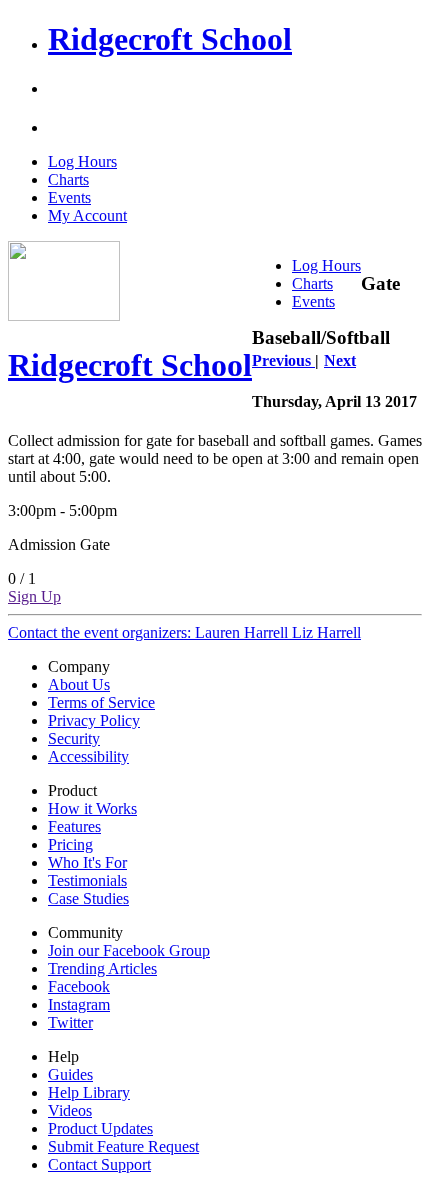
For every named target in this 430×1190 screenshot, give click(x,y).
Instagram (79, 1004)
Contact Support (99, 1164)
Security (74, 738)
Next (340, 360)
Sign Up (34, 596)
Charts (68, 179)
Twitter (70, 1022)
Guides (70, 1074)
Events (69, 197)
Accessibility (88, 756)
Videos (70, 1110)
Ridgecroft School (170, 39)
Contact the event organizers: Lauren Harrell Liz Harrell (184, 632)
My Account (87, 215)
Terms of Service (101, 702)
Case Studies (88, 898)
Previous (283, 360)
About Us (79, 684)
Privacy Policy (94, 720)
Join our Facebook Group (129, 950)
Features (74, 826)
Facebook (79, 986)
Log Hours (82, 161)
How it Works (92, 808)
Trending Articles (102, 968)
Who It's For (87, 862)
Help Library (89, 1092)
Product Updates (100, 1128)
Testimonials (87, 880)
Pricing (70, 844)
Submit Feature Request (123, 1146)
